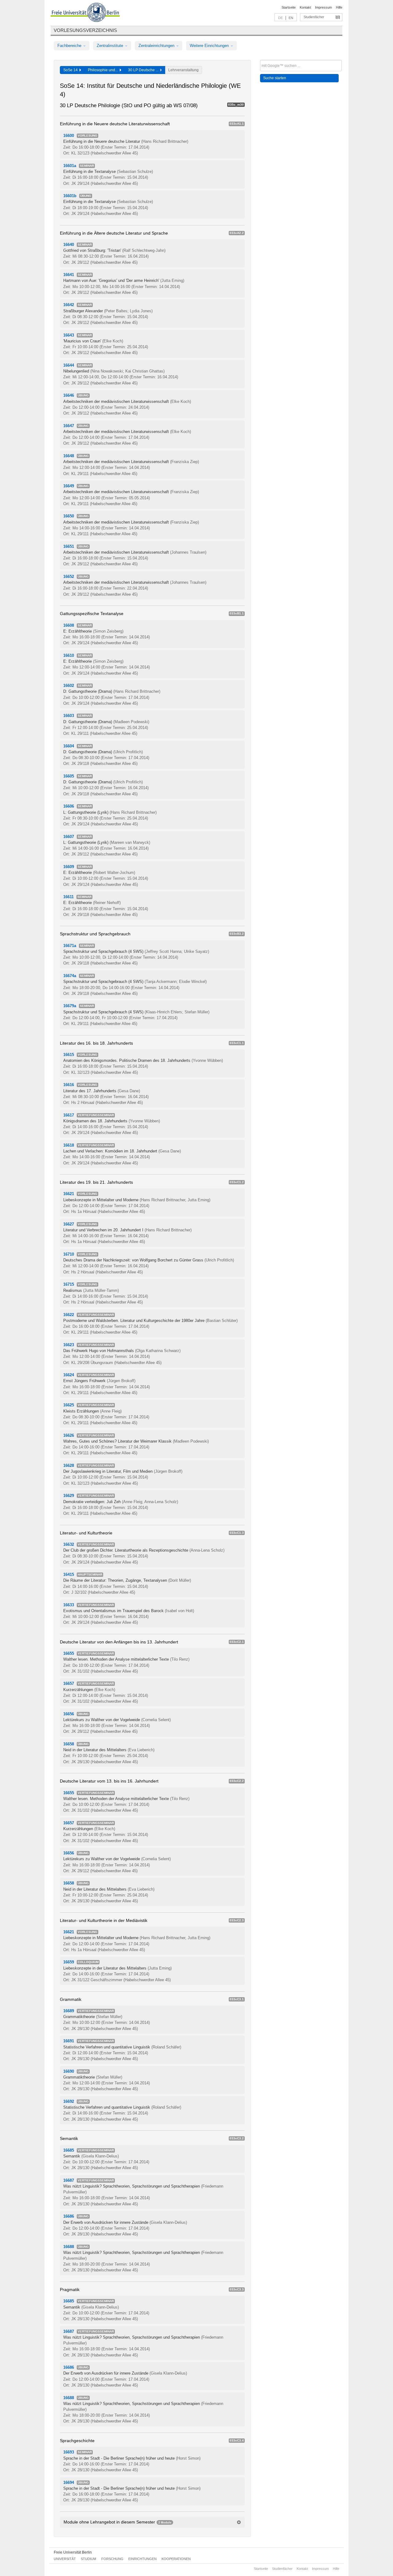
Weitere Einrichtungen (210, 46)
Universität (65, 2559)
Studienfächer (314, 17)
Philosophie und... (104, 70)
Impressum (323, 7)
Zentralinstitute (111, 46)
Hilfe (339, 7)
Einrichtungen (142, 2559)
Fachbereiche (70, 46)
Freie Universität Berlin (73, 2552)
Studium (88, 2559)
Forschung (112, 2559)
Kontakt (305, 7)
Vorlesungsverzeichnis (85, 30)
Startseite (289, 7)
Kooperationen (176, 2559)
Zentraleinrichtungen (157, 46)
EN (291, 18)
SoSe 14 (71, 70)
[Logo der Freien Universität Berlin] (85, 13)
